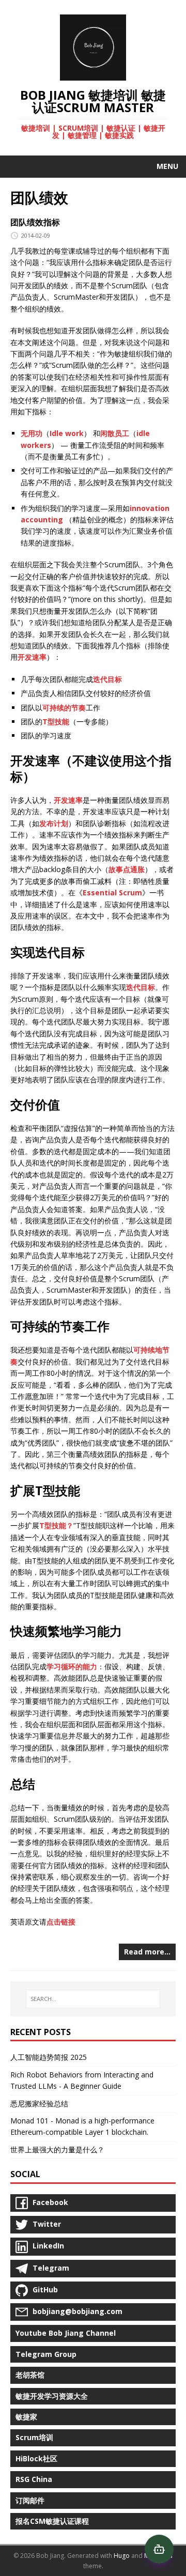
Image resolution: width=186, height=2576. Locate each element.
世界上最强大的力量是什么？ (57, 2150)
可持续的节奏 (64, 708)
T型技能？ (56, 1525)
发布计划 (54, 823)
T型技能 (56, 721)
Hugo (122, 2556)
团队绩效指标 (35, 222)
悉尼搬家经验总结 (39, 2104)
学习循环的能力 (72, 1666)
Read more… (147, 1952)
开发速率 (32, 657)
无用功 (32, 433)
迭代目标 (107, 679)
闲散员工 (115, 433)
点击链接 (61, 1922)
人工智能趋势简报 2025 (49, 2057)
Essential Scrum (112, 893)
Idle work (67, 433)
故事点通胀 (127, 869)
